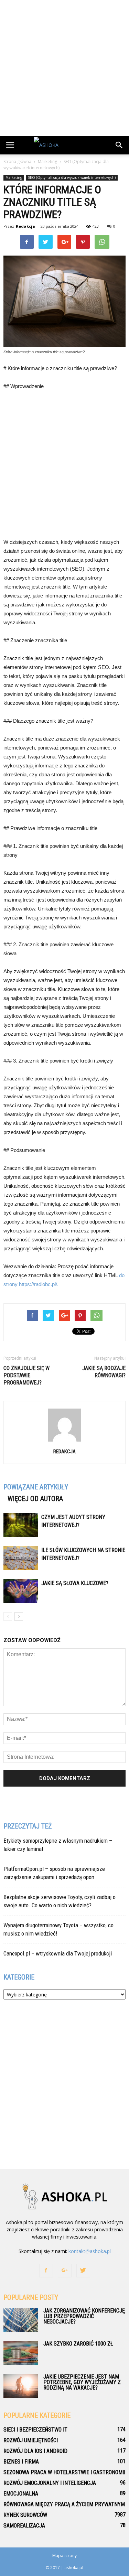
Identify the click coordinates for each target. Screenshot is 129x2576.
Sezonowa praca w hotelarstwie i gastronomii (64, 2472)
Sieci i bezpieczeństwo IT (35, 2430)
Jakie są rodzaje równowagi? (104, 1372)
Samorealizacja (24, 2526)
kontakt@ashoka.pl (90, 2251)
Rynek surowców (25, 2515)
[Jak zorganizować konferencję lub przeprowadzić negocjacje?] (21, 2320)
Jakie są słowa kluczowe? (75, 1583)
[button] (119, 145)
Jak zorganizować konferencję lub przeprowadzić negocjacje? (84, 2316)
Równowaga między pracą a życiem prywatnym (64, 2504)
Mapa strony (64, 2556)
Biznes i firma (21, 2462)
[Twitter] (83, 2271)
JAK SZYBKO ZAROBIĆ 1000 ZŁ (78, 2344)
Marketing (14, 177)
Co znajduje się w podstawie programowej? (26, 1375)
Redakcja (25, 226)
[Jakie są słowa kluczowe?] (21, 1591)
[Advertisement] (64, 68)
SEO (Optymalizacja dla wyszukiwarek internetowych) (72, 177)
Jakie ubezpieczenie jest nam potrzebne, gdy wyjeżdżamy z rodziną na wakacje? (82, 2382)
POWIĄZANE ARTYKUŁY (36, 1487)
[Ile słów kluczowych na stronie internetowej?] (21, 1558)
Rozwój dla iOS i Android (35, 2451)
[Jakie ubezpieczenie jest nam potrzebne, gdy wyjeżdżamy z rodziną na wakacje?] (21, 2386)
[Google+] (65, 2271)
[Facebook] (46, 2271)
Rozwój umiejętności (31, 2440)
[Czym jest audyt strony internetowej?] (21, 1525)
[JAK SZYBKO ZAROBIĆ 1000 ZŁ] (21, 2353)
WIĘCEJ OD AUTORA (35, 1499)
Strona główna (17, 161)
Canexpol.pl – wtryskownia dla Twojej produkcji (58, 1953)
